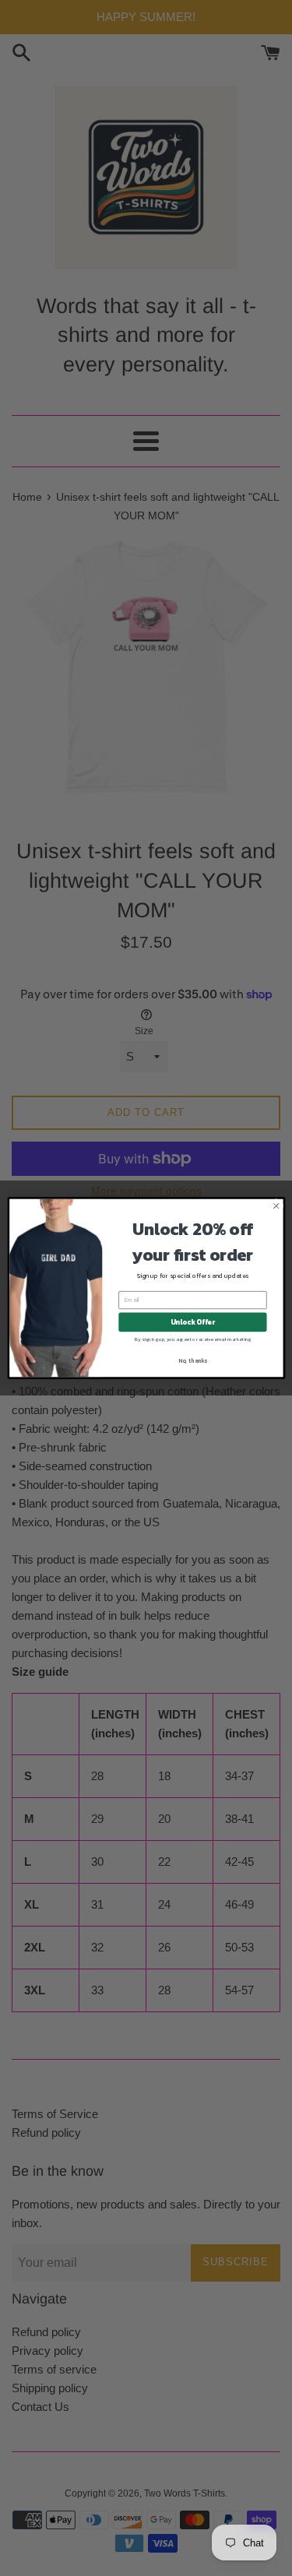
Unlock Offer (192, 1322)
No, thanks (193, 1360)
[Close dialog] (276, 1206)
